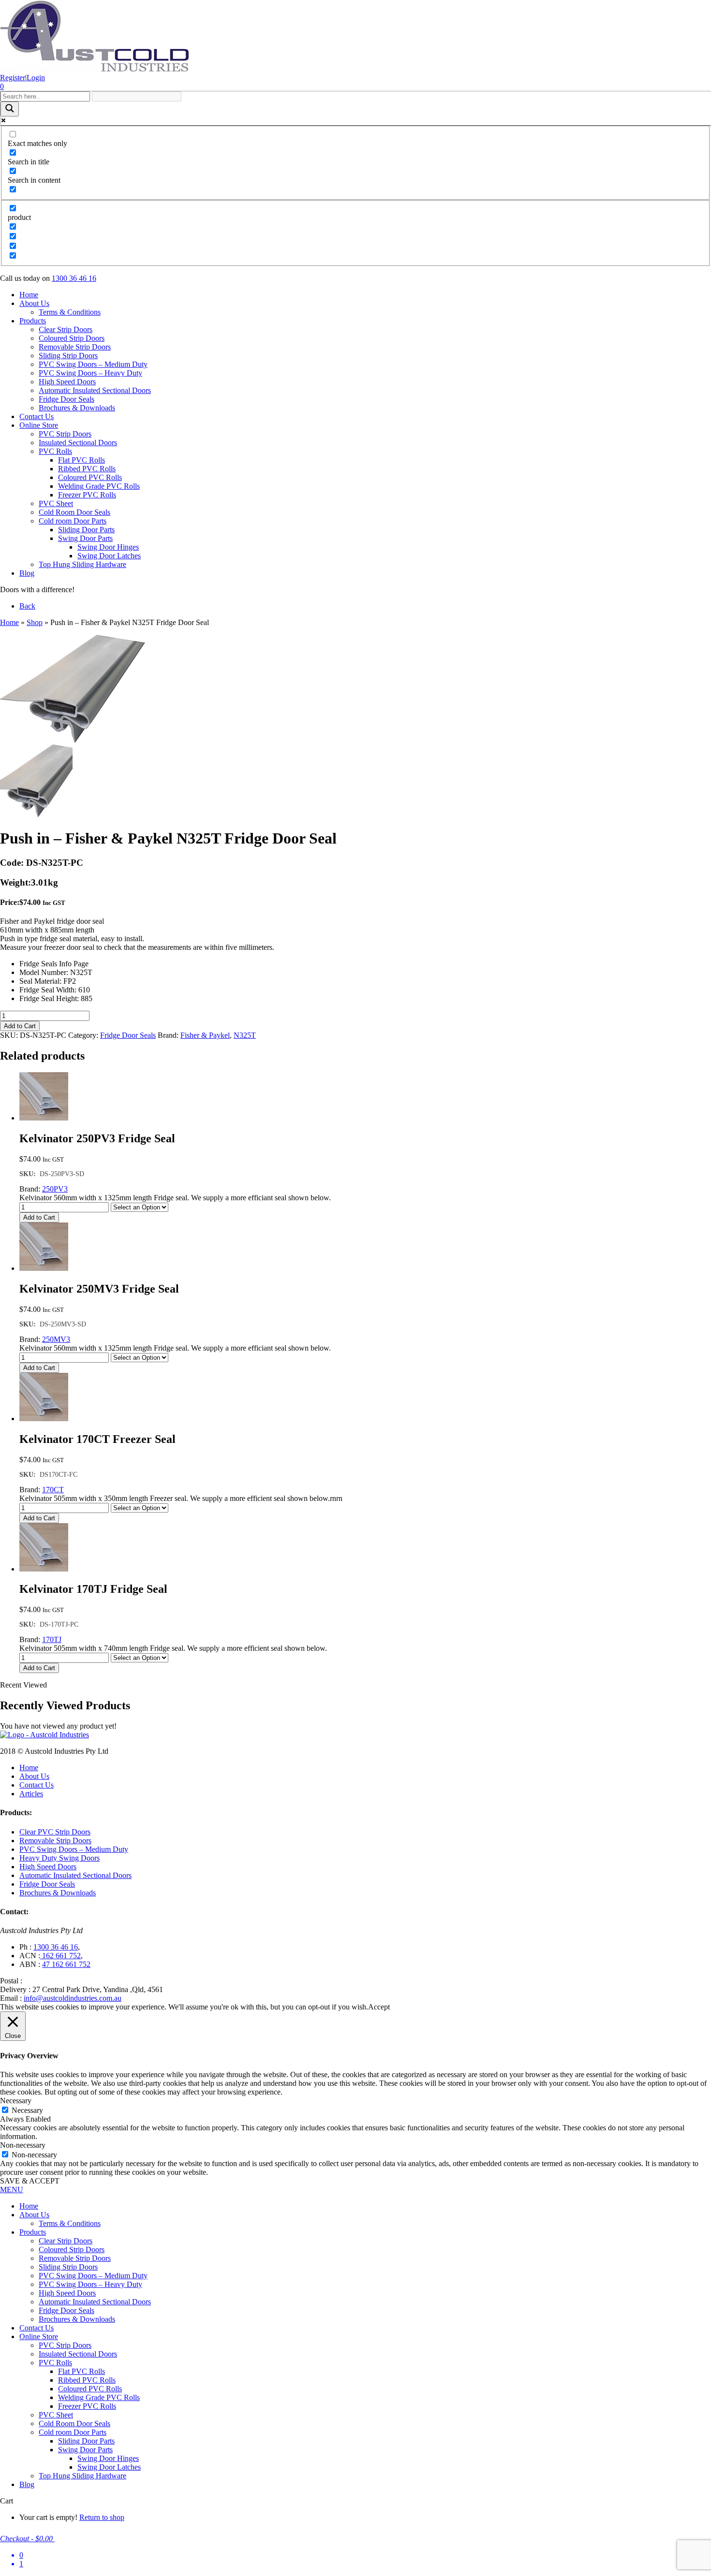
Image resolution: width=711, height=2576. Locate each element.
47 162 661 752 (66, 1964)
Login (36, 78)
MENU (12, 2190)
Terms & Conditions (70, 312)
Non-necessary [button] (23, 2145)
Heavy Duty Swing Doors (59, 1858)
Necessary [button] (16, 2101)
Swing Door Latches (109, 556)
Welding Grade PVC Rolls (99, 486)
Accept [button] (379, 2007)
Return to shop (102, 2517)
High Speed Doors (67, 382)
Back (27, 606)
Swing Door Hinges (108, 547)
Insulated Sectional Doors (78, 443)
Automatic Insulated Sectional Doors (95, 390)
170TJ (52, 1639)
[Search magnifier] (10, 109)
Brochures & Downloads (77, 408)
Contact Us (37, 416)
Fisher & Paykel (205, 1035)
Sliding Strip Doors (68, 356)
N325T (245, 1035)
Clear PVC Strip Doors (55, 1832)
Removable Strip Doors (75, 347)
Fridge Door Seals (67, 399)
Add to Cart (20, 1026)
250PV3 (55, 1189)
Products (33, 321)
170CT (53, 1490)
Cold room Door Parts (73, 521)
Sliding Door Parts (86, 530)
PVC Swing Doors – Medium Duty (93, 364)
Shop (35, 622)
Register (13, 78)
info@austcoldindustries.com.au (73, 1998)
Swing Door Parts (85, 538)
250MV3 (56, 1339)
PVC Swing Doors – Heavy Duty (90, 373)
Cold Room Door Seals (74, 512)
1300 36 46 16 (74, 278)
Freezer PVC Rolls (87, 495)
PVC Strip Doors (65, 434)
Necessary (27, 2110)
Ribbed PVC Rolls (87, 469)
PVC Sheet (56, 503)
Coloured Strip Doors (72, 338)
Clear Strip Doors (66, 329)
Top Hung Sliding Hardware (82, 564)
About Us (34, 303)
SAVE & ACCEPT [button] (30, 2181)
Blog (27, 573)
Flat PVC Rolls (81, 460)
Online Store (39, 425)
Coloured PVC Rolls (90, 477)
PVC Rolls (55, 451)
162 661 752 (60, 1956)
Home (29, 295)
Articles (31, 1794)
